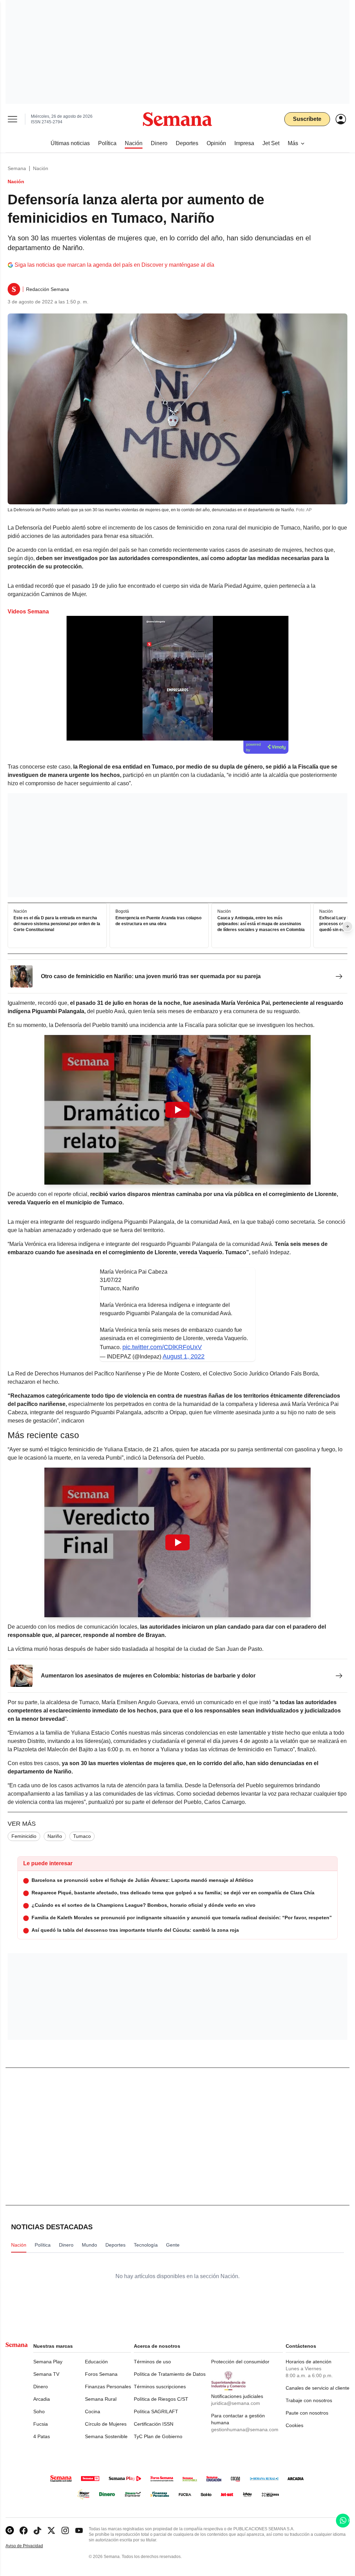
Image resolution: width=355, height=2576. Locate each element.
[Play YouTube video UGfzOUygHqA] (177, 1542)
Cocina (93, 2411)
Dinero (41, 2387)
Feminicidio (24, 1836)
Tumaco (82, 1836)
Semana (17, 168)
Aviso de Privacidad (32, 2546)
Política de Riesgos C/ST (161, 2399)
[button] (177, 1110)
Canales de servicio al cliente (318, 2388)
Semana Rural (101, 2399)
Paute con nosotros (307, 2413)
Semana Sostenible (106, 2436)
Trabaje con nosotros (309, 2400)
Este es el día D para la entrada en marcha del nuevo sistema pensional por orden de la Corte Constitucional (57, 924)
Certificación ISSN (154, 2424)
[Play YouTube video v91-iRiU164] (177, 1110)
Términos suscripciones (160, 2387)
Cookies (295, 2425)
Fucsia (41, 2424)
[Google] (10, 2530)
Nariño (55, 1836)
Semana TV (46, 2374)
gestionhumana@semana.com (245, 2429)
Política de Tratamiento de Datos (170, 2374)
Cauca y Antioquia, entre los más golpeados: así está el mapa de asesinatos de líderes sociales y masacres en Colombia (261, 924)
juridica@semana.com (236, 2403)
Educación (96, 2362)
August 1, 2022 (184, 1356)
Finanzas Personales (108, 2387)
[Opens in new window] (24, 2530)
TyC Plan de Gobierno (158, 2436)
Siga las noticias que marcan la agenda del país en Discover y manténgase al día (114, 265)
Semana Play (48, 2362)
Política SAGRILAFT (156, 2411)
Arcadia (42, 2399)
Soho (39, 2411)
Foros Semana (101, 2374)
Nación (41, 168)
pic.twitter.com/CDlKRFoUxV (162, 1347)
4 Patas (42, 2436)
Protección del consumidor (240, 2362)
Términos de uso (152, 2362)
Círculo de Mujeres (106, 2424)
